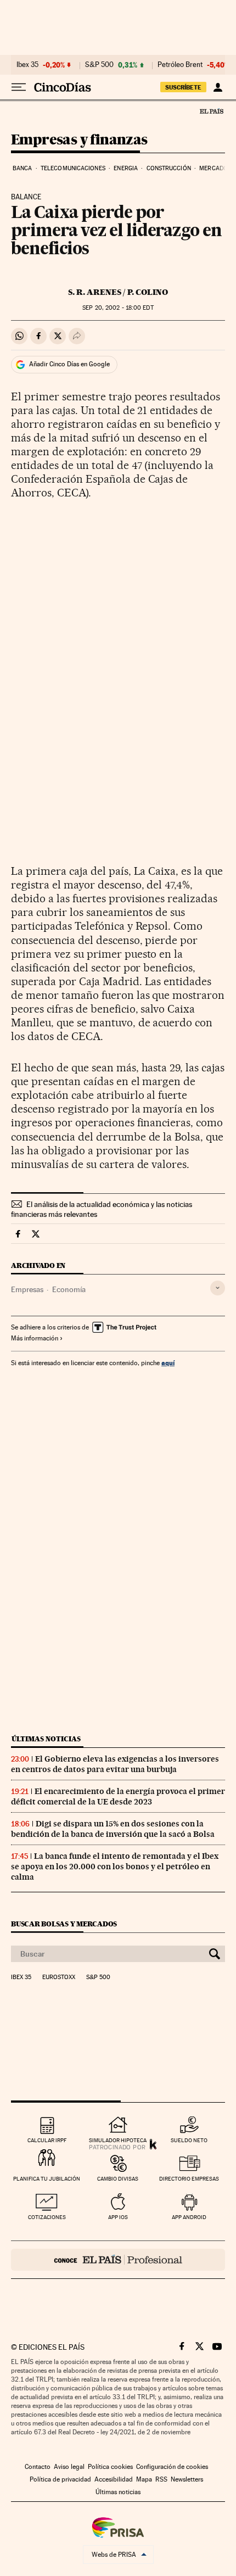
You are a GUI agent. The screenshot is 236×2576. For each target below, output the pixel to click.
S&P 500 (99, 65)
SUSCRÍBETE (183, 87)
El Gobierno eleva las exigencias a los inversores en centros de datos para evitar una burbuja (115, 1764)
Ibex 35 (27, 65)
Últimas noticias (46, 1739)
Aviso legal (69, 2467)
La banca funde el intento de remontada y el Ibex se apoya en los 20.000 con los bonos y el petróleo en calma (115, 1867)
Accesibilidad (114, 2479)
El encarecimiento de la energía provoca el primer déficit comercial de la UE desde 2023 (118, 1797)
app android (189, 2217)
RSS (161, 2479)
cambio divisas (118, 2179)
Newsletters (187, 2479)
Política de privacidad (60, 2479)
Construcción (169, 168)
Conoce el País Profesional (118, 2260)
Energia (126, 168)
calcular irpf (47, 2140)
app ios (118, 2217)
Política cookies (110, 2467)
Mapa (144, 2479)
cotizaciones (47, 2217)
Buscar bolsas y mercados (64, 1924)
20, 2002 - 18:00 (118, 308)
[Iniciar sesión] (218, 87)
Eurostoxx (59, 1977)
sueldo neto (189, 2140)
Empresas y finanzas (79, 140)
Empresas (27, 1289)
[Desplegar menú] (19, 87)
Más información (35, 1338)
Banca (23, 168)
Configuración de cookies (172, 2467)
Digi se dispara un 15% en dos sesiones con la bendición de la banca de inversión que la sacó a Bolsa (113, 1829)
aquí (168, 1363)
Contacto (38, 2467)
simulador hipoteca (118, 2140)
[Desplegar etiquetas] (218, 1288)
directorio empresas (189, 2179)
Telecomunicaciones (73, 168)
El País (211, 111)
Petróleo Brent (180, 65)
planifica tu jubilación (47, 2179)
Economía (69, 1289)
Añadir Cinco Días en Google (69, 364)
